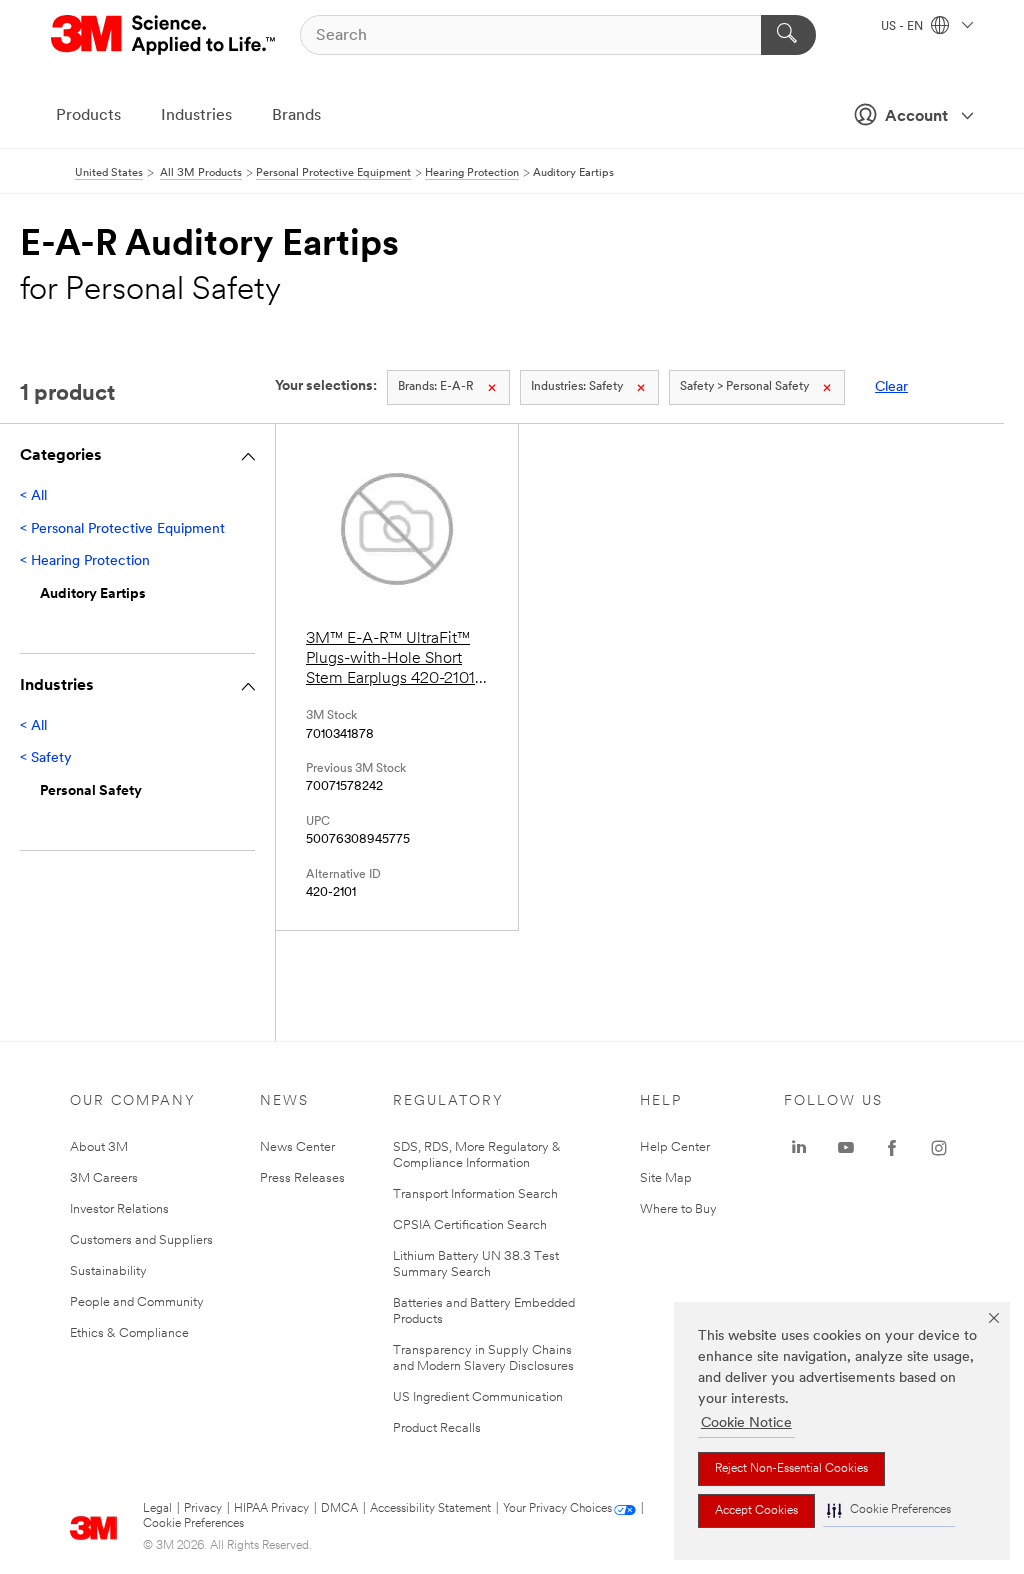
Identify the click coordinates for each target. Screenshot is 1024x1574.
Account (916, 117)
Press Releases (302, 1178)
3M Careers (104, 1178)
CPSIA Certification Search (470, 1225)
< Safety (46, 758)
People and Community (137, 1302)
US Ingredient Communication (478, 1397)
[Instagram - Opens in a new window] (939, 1148)
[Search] (788, 35)
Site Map (666, 1178)
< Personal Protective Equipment (122, 529)
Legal (157, 1509)
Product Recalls (437, 1428)
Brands (296, 116)
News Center (297, 1147)
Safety (577, 387)
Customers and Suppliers (141, 1240)
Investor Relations (119, 1209)
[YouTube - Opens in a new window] (846, 1148)
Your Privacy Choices (557, 1509)
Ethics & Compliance (129, 1333)
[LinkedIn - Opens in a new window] (799, 1148)
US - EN (903, 27)
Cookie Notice (746, 1423)
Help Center (675, 1147)
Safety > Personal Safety (744, 387)
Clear (891, 387)
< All (33, 496)
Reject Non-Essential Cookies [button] (791, 1469)
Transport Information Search (475, 1194)
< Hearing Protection (85, 561)
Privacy (203, 1509)
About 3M (99, 1147)
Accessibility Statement (430, 1509)
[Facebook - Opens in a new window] (892, 1148)
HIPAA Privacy (271, 1509)
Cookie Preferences (193, 1524)
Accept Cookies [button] (756, 1511)
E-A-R (436, 387)
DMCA (339, 1509)
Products (88, 116)
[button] (889, 1510)
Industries (196, 116)
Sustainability (108, 1271)
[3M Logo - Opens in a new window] (164, 35)
